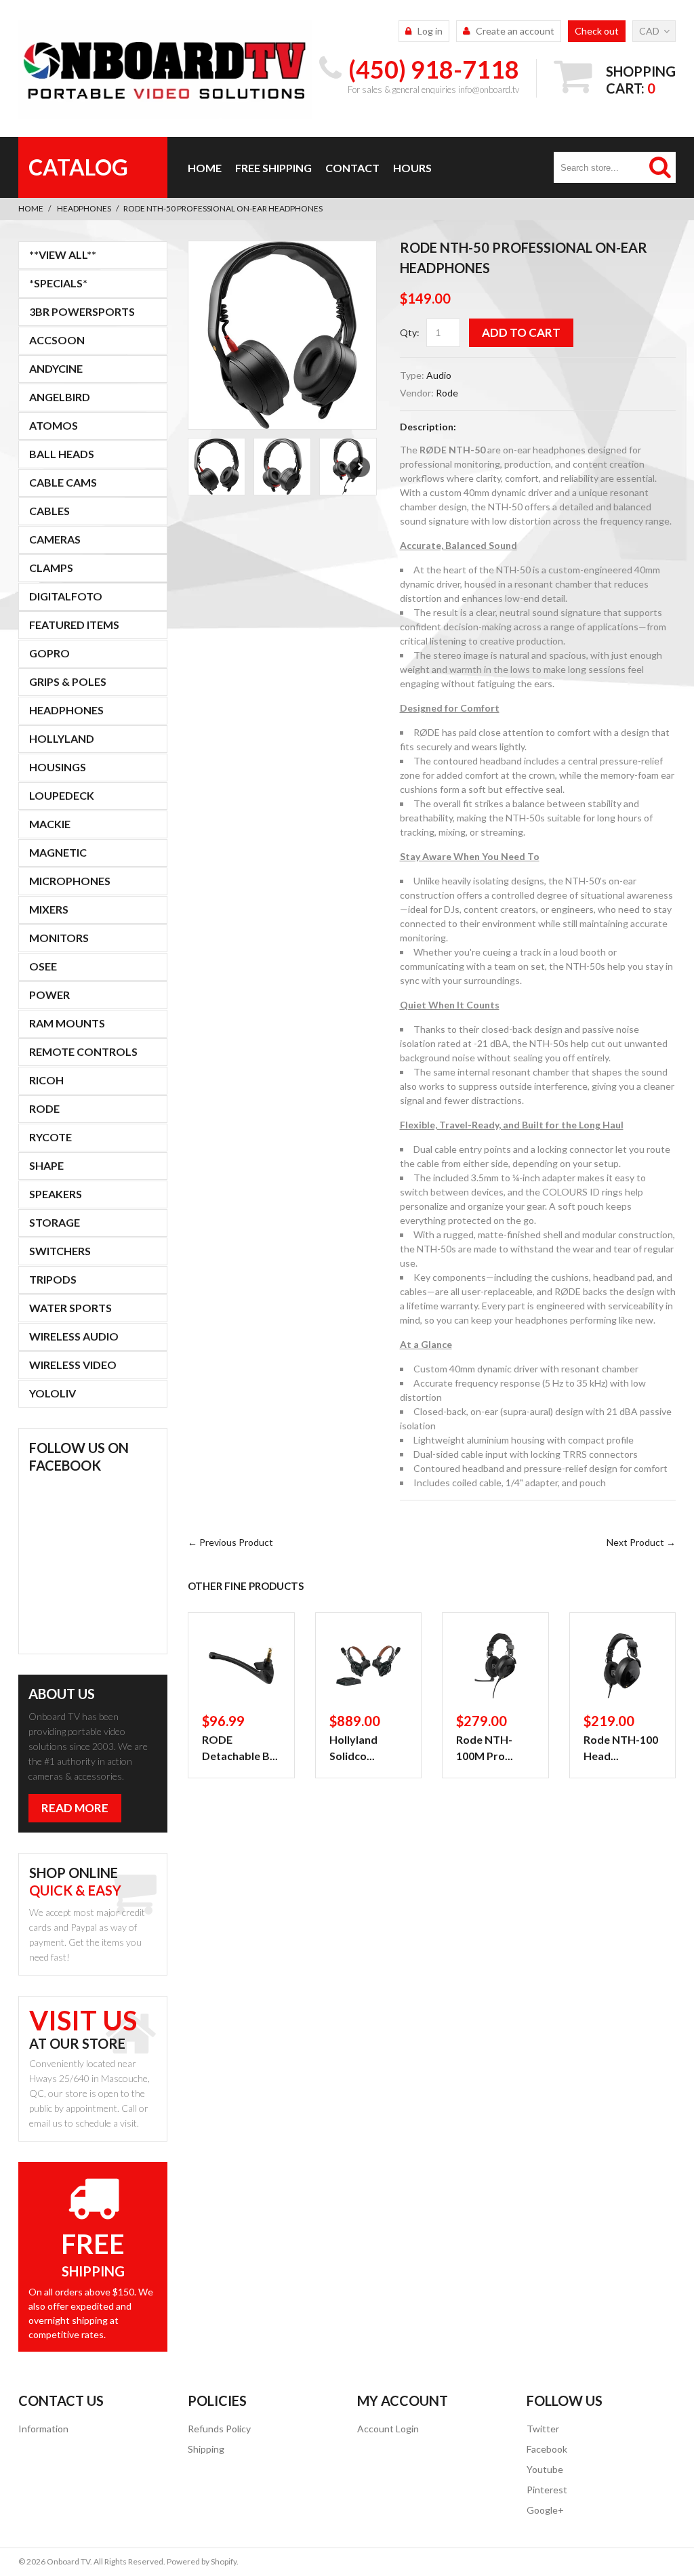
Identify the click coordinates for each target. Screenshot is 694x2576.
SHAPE (46, 1165)
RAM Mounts (67, 1023)
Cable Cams (63, 482)
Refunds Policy (219, 2429)
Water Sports (70, 1308)
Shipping (206, 2449)
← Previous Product (230, 1542)
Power (49, 995)
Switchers (60, 1251)
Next (360, 467)
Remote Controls (83, 1051)
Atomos (54, 425)
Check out (597, 31)
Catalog (78, 167)
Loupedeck (62, 795)
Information (43, 2429)
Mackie (50, 824)
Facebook (547, 2449)
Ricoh (46, 1080)
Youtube (545, 2469)
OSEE (43, 966)
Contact (352, 168)
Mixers (49, 909)
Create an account (515, 31)
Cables (49, 511)
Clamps (51, 568)
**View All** (63, 254)
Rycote (50, 1137)
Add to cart (521, 332)
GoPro (49, 653)
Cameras (55, 539)
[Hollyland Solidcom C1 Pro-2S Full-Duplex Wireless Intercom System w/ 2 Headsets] (369, 1666)
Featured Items (74, 625)
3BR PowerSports (82, 311)
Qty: (410, 332)
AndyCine (56, 368)
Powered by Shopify (202, 2561)
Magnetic (58, 852)
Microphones (70, 881)
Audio (439, 375)
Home (205, 168)
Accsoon (57, 340)
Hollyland (62, 738)
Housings (58, 767)
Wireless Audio (74, 1336)
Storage (55, 1222)
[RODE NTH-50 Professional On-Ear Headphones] (282, 335)
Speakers (56, 1194)
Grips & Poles (68, 681)
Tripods (53, 1279)
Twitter (543, 2429)
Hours (412, 168)
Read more (75, 1808)
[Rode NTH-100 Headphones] (623, 1666)
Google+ (545, 2510)
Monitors (59, 938)
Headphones (84, 208)
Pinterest (547, 2490)
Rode (447, 393)
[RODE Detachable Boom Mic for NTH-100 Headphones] (241, 1666)
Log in (430, 31)
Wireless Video (73, 1365)
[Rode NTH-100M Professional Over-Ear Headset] (495, 1666)
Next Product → (641, 1542)
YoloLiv (53, 1393)
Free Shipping (273, 168)
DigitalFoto (66, 596)
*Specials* (58, 283)
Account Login (388, 2429)
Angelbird (60, 397)
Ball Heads (62, 454)
